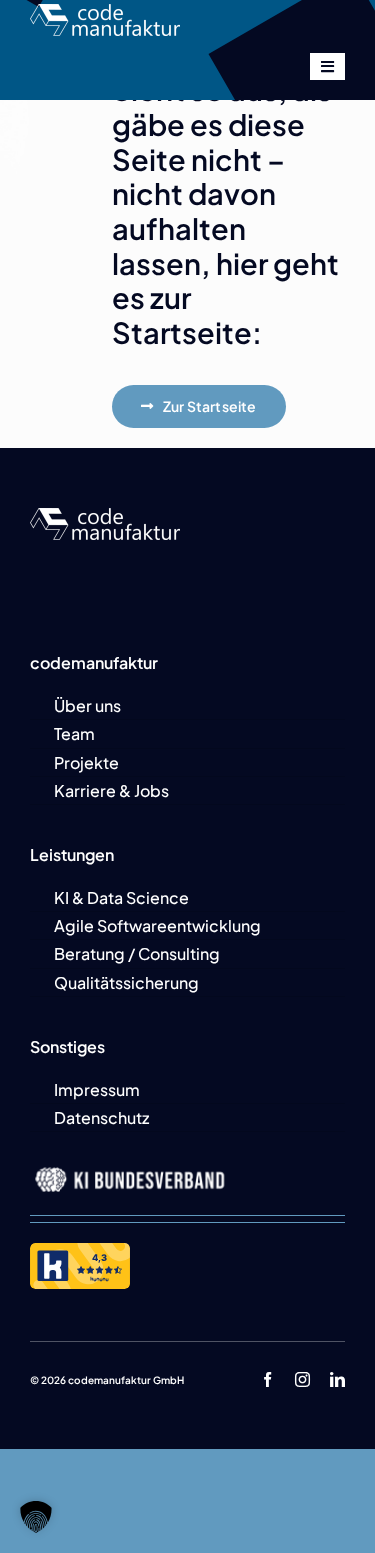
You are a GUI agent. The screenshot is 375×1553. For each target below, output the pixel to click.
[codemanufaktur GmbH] (105, 11)
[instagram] (302, 1379)
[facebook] (267, 1379)
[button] (36, 1517)
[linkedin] (337, 1379)
